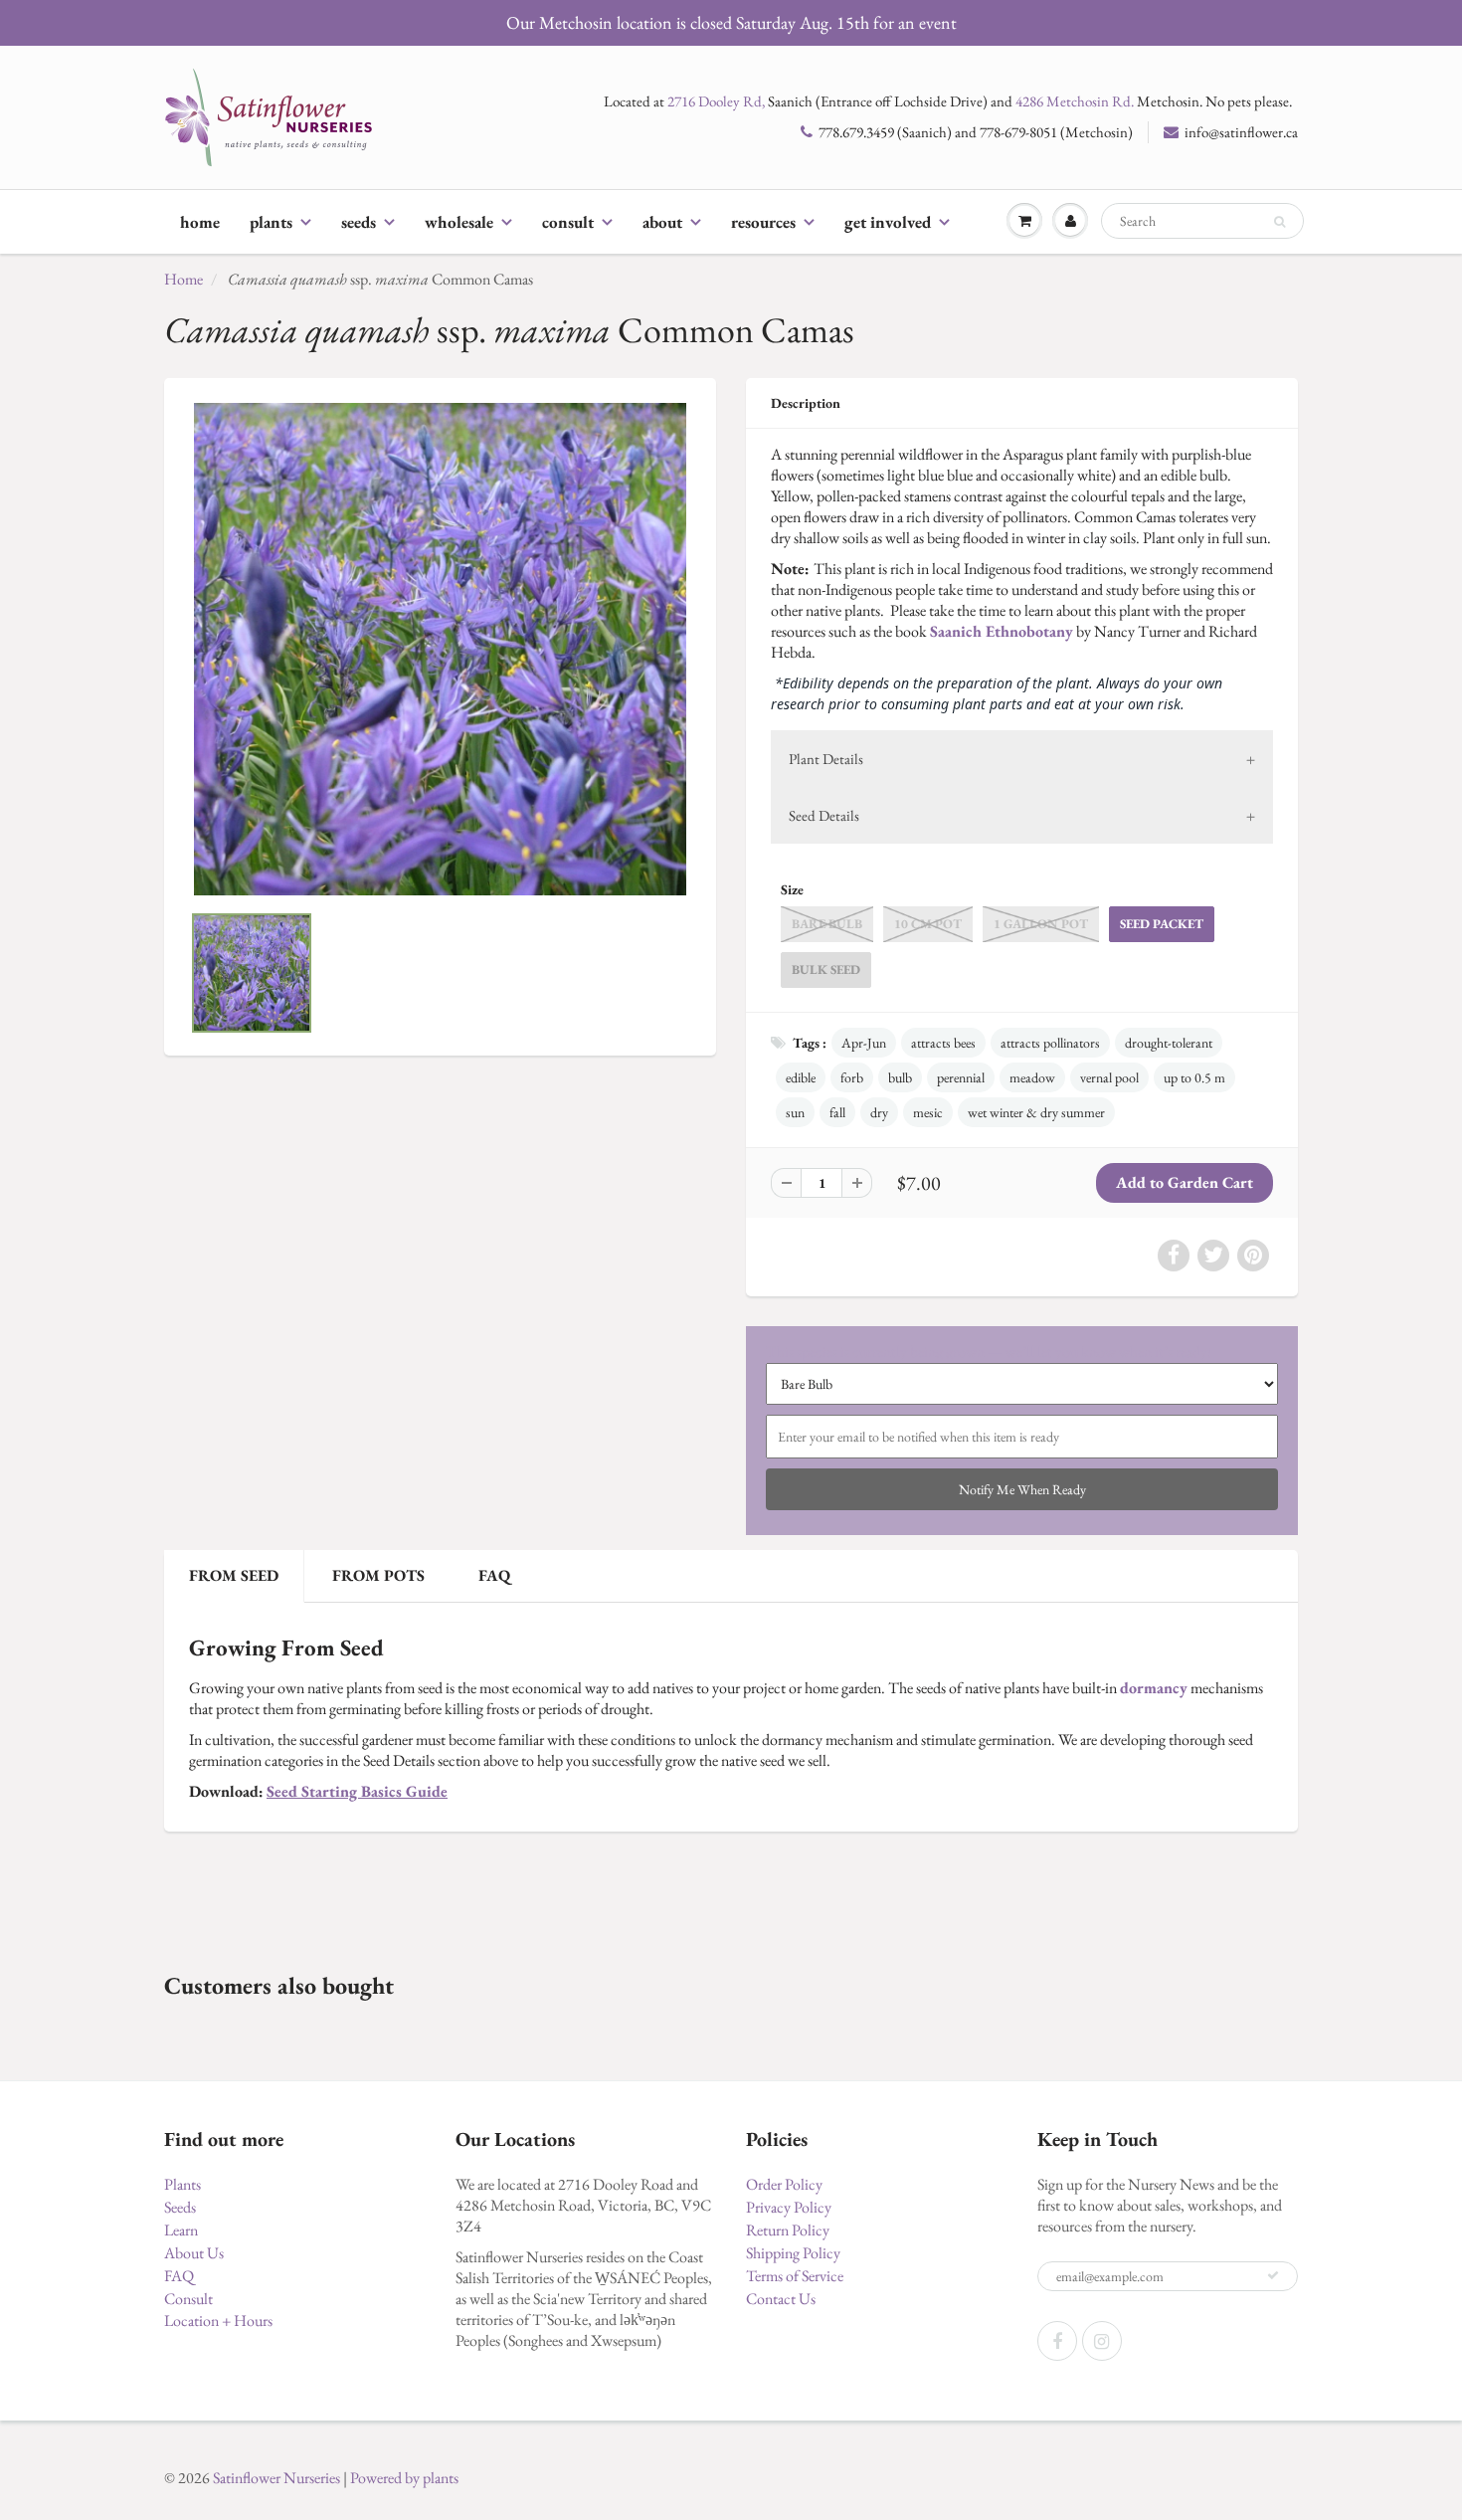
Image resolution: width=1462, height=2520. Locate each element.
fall (837, 1112)
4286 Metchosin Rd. (1075, 101)
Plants (271, 222)
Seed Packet (1162, 924)
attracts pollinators (1050, 1043)
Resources (763, 222)
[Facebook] (1057, 2341)
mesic (928, 1112)
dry (879, 1112)
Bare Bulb (827, 924)
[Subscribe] (1273, 2275)
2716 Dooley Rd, (716, 101)
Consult (568, 222)
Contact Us (781, 2299)
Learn (181, 2230)
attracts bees (943, 1043)
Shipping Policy (793, 2253)
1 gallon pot (1041, 924)
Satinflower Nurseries (276, 2478)
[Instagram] (1102, 2341)
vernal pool (1109, 1077)
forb (852, 1077)
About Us (194, 2253)
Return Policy (788, 2230)
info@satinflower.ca (1241, 132)
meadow (1032, 1077)
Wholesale (459, 222)
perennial (961, 1077)
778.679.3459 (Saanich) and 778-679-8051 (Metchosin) (976, 132)
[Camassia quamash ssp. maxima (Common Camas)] (440, 649)
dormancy (1154, 1688)
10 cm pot (928, 924)
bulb (900, 1077)
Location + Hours (218, 2321)
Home (200, 222)
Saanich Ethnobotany (1002, 631)
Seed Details (824, 815)
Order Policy (784, 2184)
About (662, 222)
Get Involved (888, 222)
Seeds (359, 222)
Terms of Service (795, 2276)
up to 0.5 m (1194, 1077)
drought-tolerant (1169, 1043)
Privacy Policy (789, 2207)
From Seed (234, 1575)
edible (801, 1077)
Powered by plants (404, 2478)
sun (795, 1112)
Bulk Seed (826, 969)
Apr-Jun (864, 1043)
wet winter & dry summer (1036, 1112)
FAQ (494, 1575)
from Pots (378, 1575)
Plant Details (826, 759)
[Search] (1279, 222)
